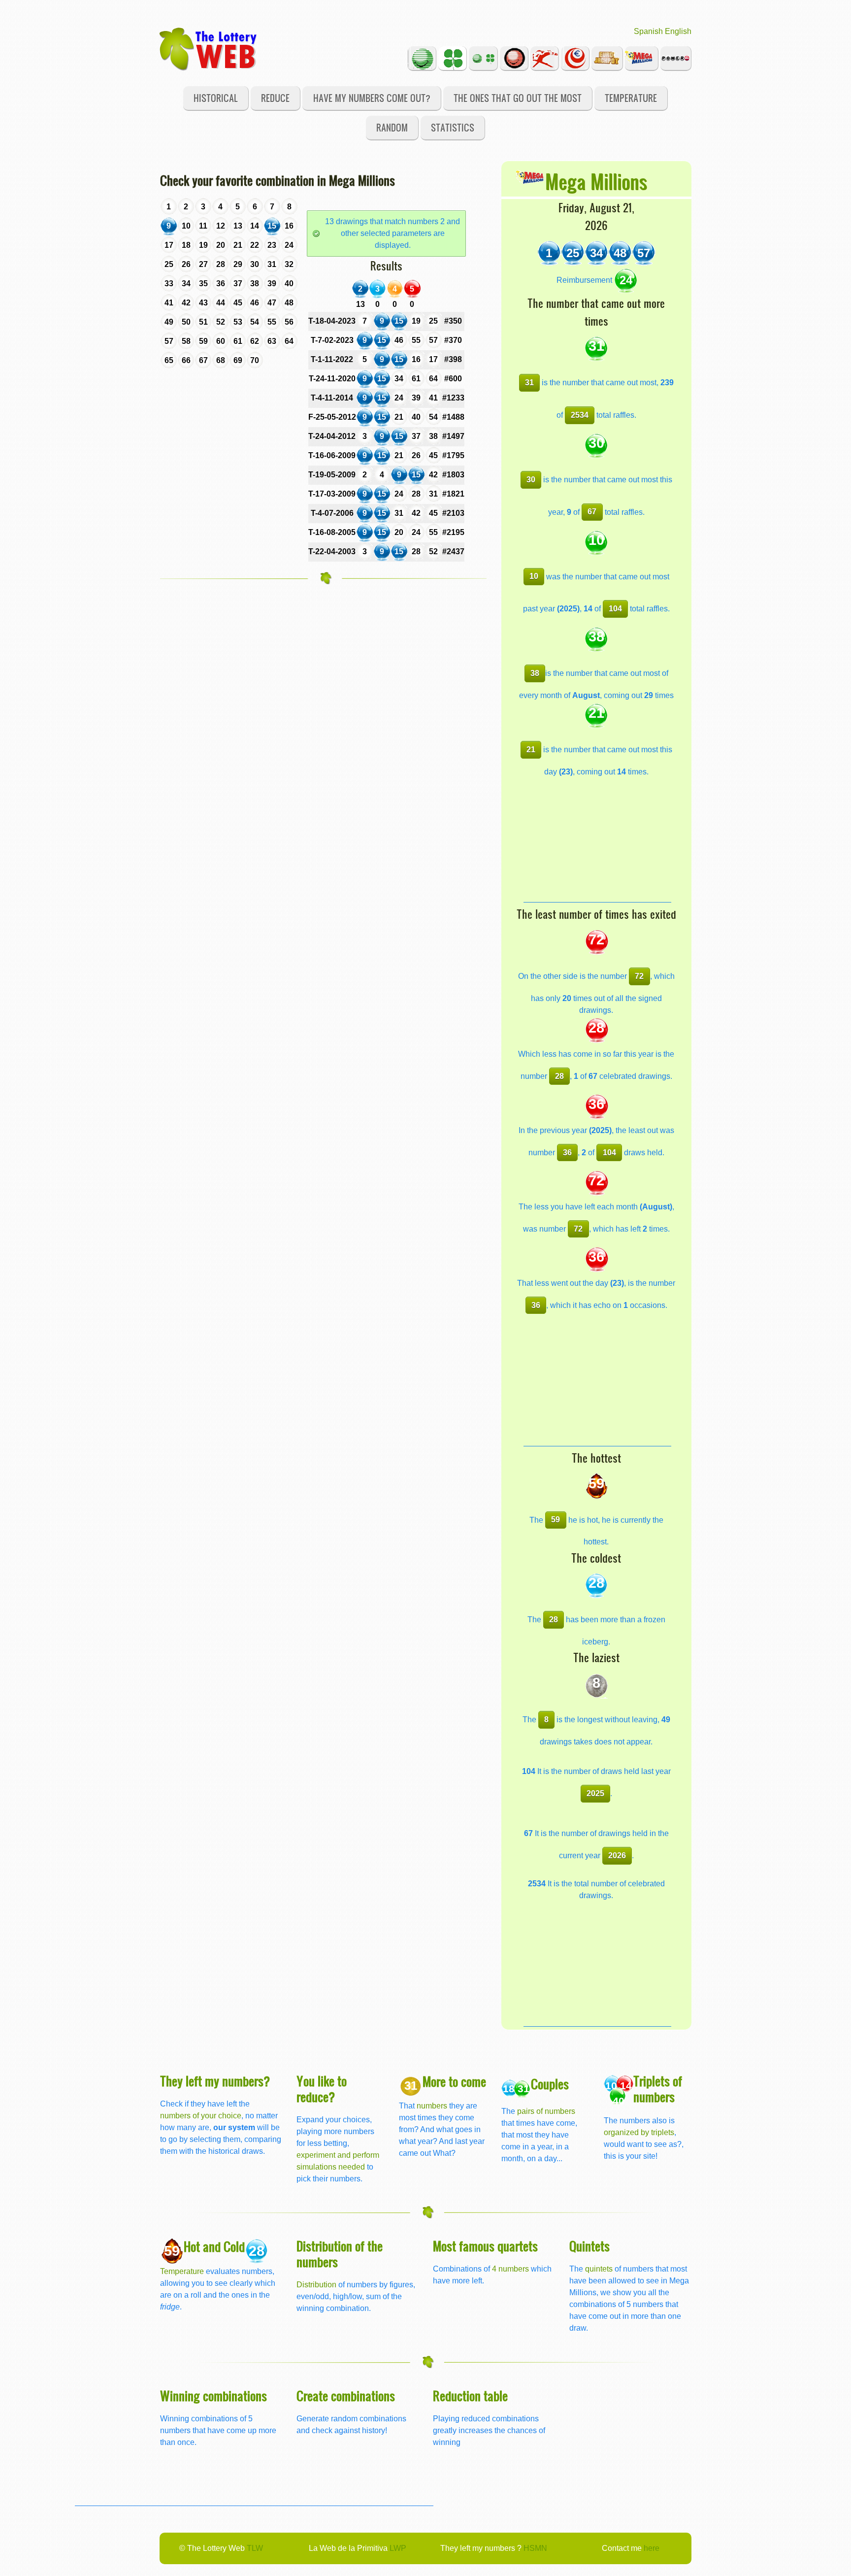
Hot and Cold (214, 2246)
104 (615, 609)
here (652, 2548)
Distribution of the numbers (340, 2254)
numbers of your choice (201, 2116)
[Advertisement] (597, 840)
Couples (550, 2084)
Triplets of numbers (658, 2089)
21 (531, 750)
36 (567, 1153)
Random (392, 127)
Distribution (316, 2285)
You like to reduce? (322, 2089)
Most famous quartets (485, 2246)
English (678, 31)
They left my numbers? (215, 2081)
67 (592, 512)
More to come (454, 2081)
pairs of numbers (546, 2111)
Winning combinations (213, 2395)
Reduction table (470, 2395)
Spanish (648, 31)
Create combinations (346, 2395)
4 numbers (510, 2269)
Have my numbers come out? (372, 98)
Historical (216, 98)
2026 (617, 1856)
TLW (255, 2548)
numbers (433, 2106)
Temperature (631, 98)
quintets (599, 2269)
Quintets (589, 2246)
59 (556, 1520)
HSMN (535, 2548)
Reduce (275, 98)
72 (639, 976)
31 (529, 383)
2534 (580, 415)
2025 (595, 1793)
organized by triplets (639, 2132)
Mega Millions (596, 181)
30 (531, 480)
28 (559, 1076)
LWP (398, 2548)
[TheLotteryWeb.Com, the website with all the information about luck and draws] (209, 48)
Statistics (453, 127)
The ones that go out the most (518, 98)
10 (534, 576)
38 (535, 673)
